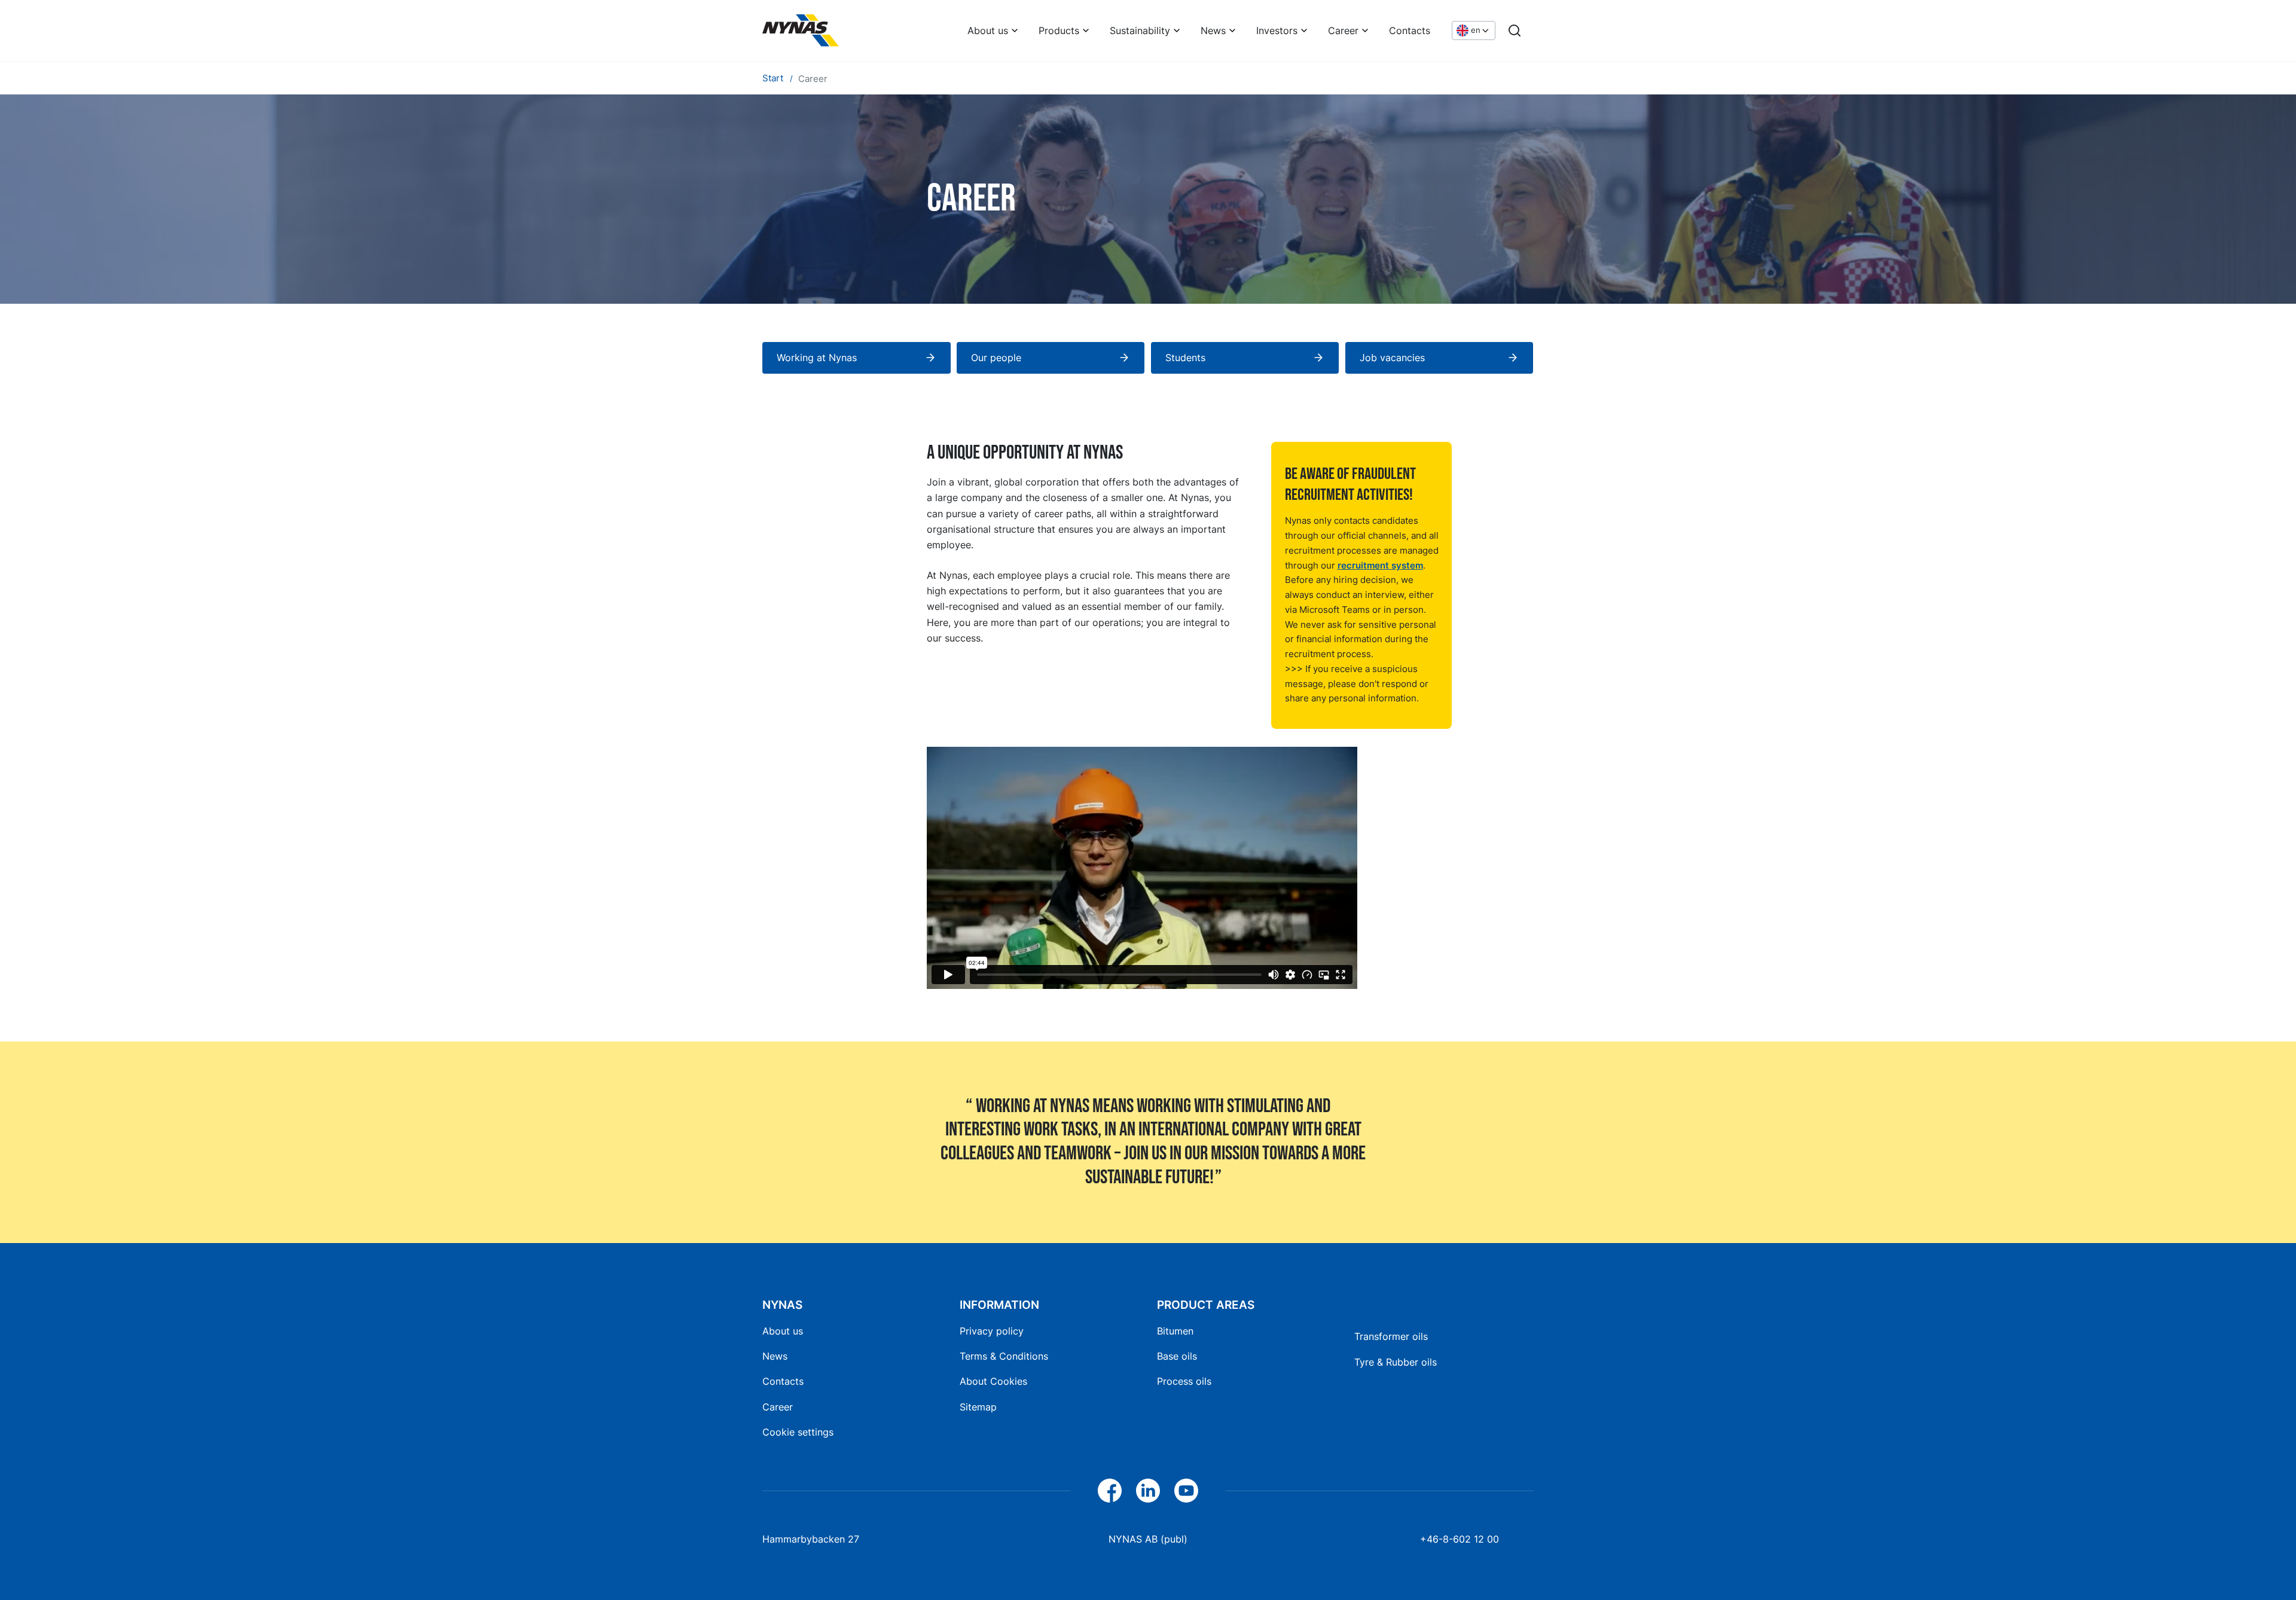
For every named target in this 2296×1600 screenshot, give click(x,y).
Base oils (1177, 1356)
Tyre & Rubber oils (1396, 1362)
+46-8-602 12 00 (1460, 1539)
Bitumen (1175, 1331)
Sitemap (978, 1407)
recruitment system (1380, 565)
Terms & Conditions (1004, 1356)
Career (1343, 30)
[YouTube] (1186, 1491)
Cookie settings (798, 1432)
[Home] (801, 30)
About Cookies (993, 1381)
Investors (1277, 30)
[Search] (1515, 30)
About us (988, 30)
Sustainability (1140, 30)
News (1213, 30)
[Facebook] (1110, 1491)
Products (1059, 30)
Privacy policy (992, 1331)
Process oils (1184, 1381)
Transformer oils (1391, 1336)
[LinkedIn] (1148, 1491)
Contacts (1410, 30)
